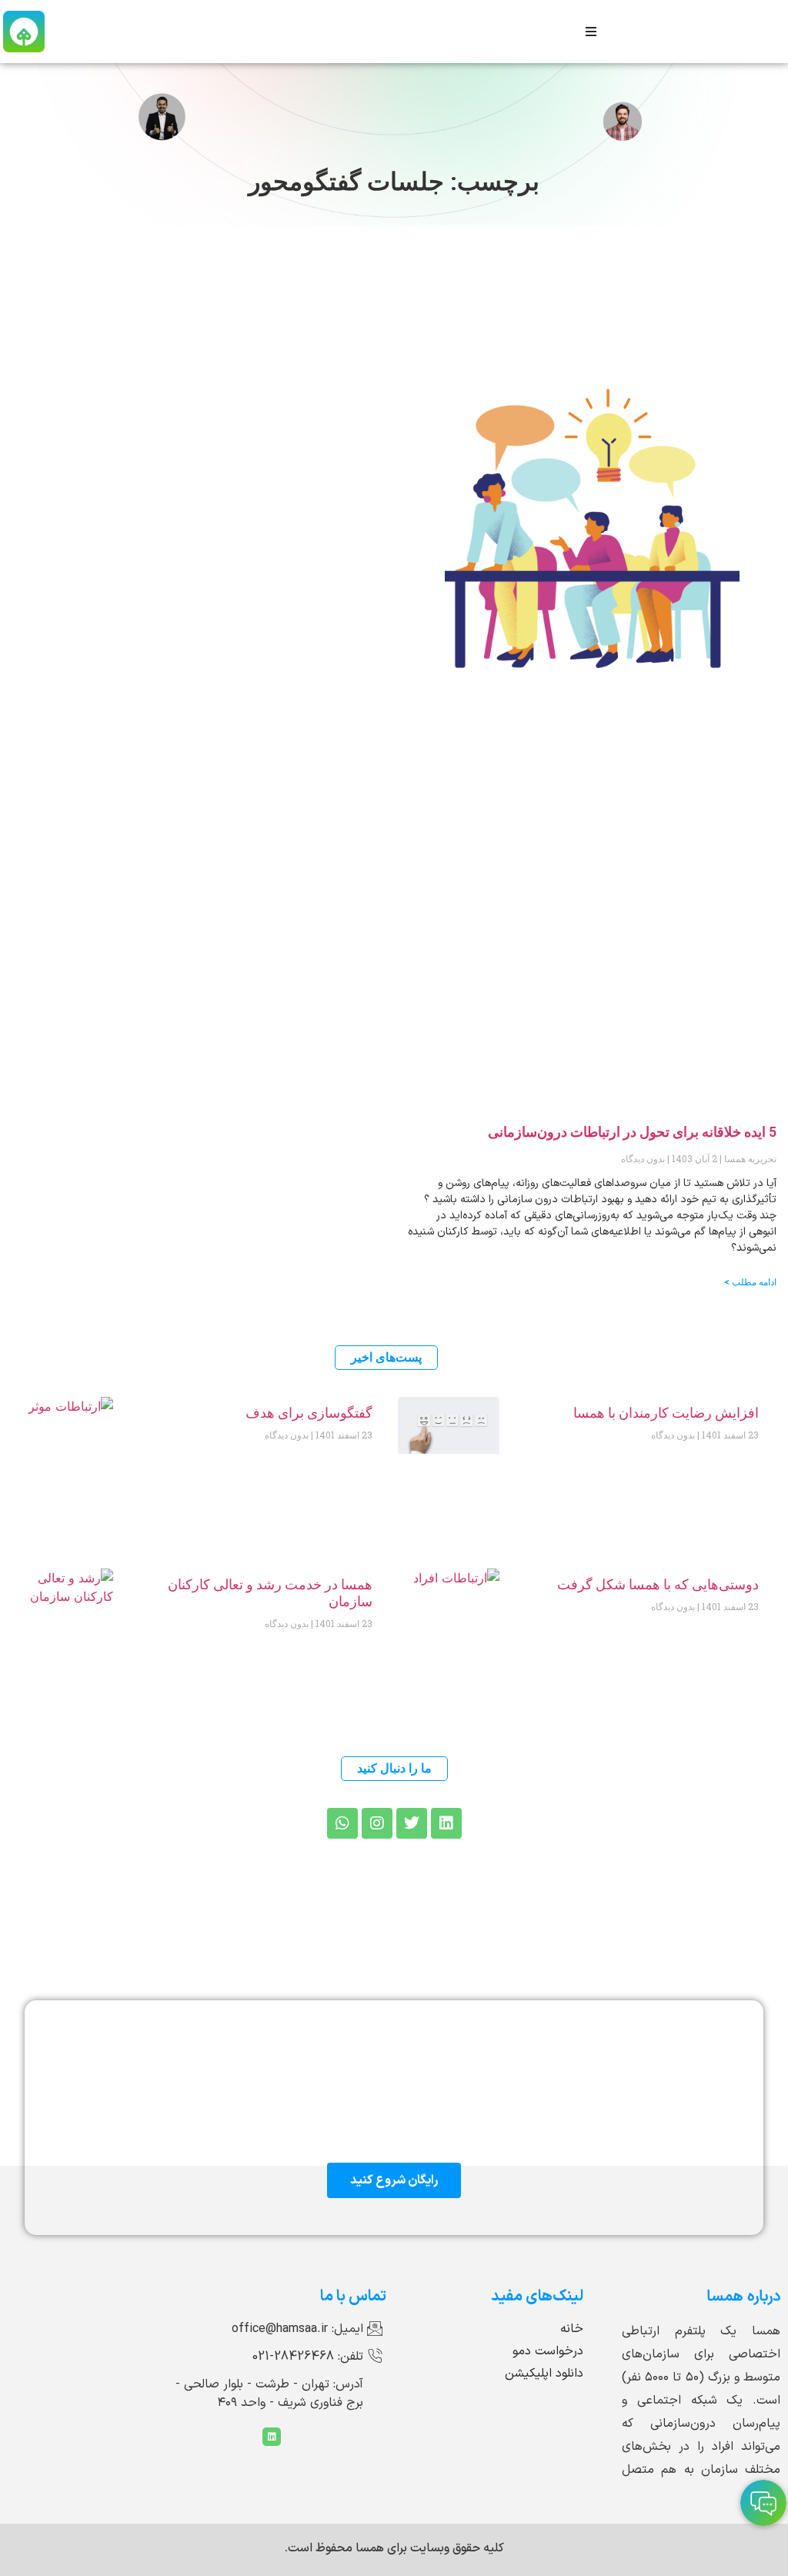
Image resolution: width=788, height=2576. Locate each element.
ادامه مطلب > (750, 1282)
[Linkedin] (272, 2437)
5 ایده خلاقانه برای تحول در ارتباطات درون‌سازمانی (632, 1132)
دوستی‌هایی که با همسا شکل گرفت (658, 1584)
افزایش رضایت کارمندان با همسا (666, 1413)
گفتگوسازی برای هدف (309, 1413)
